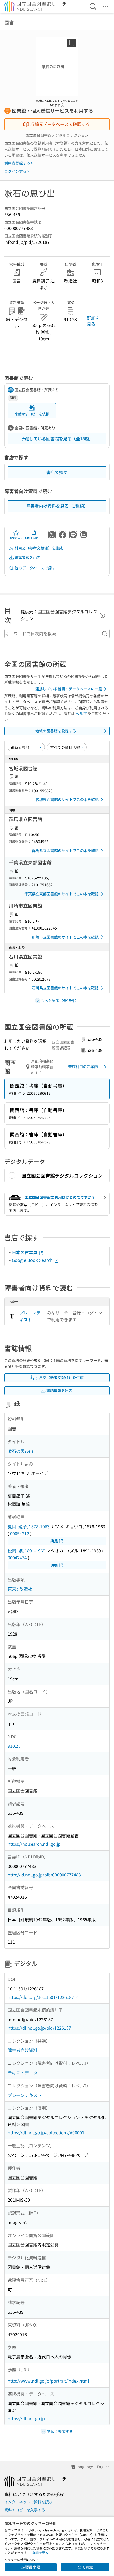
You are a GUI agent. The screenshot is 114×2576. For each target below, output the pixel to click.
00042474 (17, 1557)
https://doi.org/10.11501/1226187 (41, 1997)
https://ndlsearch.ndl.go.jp (34, 1844)
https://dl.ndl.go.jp (26, 2418)
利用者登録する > (19, 163)
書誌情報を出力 (28, 557)
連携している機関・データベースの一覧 (69, 689)
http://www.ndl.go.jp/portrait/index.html (48, 2381)
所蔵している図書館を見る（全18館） (57, 439)
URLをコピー (33, 538)
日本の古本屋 (25, 1252)
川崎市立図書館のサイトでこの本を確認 (65, 937)
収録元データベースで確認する (60, 124)
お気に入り (16, 538)
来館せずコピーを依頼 (32, 414)
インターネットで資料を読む (28, 2502)
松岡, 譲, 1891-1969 (27, 1551)
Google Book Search (33, 1260)
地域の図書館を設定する (56, 731)
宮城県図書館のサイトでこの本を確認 (67, 799)
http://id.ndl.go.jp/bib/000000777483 (44, 1875)
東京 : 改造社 (20, 1589)
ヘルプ (81, 714)
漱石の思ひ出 (20, 1451)
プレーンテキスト (30, 1316)
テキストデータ (23, 2073)
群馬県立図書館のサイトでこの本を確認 (65, 851)
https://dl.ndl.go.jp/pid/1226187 (39, 2028)
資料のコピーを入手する (25, 2510)
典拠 (54, 1541)
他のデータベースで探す (35, 568)
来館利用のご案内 (83, 1066)
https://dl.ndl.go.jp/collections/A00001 (46, 2132)
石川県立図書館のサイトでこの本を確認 (65, 988)
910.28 (14, 1746)
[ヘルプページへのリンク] (63, 104)
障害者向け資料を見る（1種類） (57, 506)
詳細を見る (93, 321)
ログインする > (17, 171)
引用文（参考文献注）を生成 (39, 548)
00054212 (20, 1533)
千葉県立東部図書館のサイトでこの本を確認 (62, 894)
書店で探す (57, 472)
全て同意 (85, 2567)
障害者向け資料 (23, 2050)
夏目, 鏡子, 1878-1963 (29, 1526)
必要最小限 (31, 2567)
